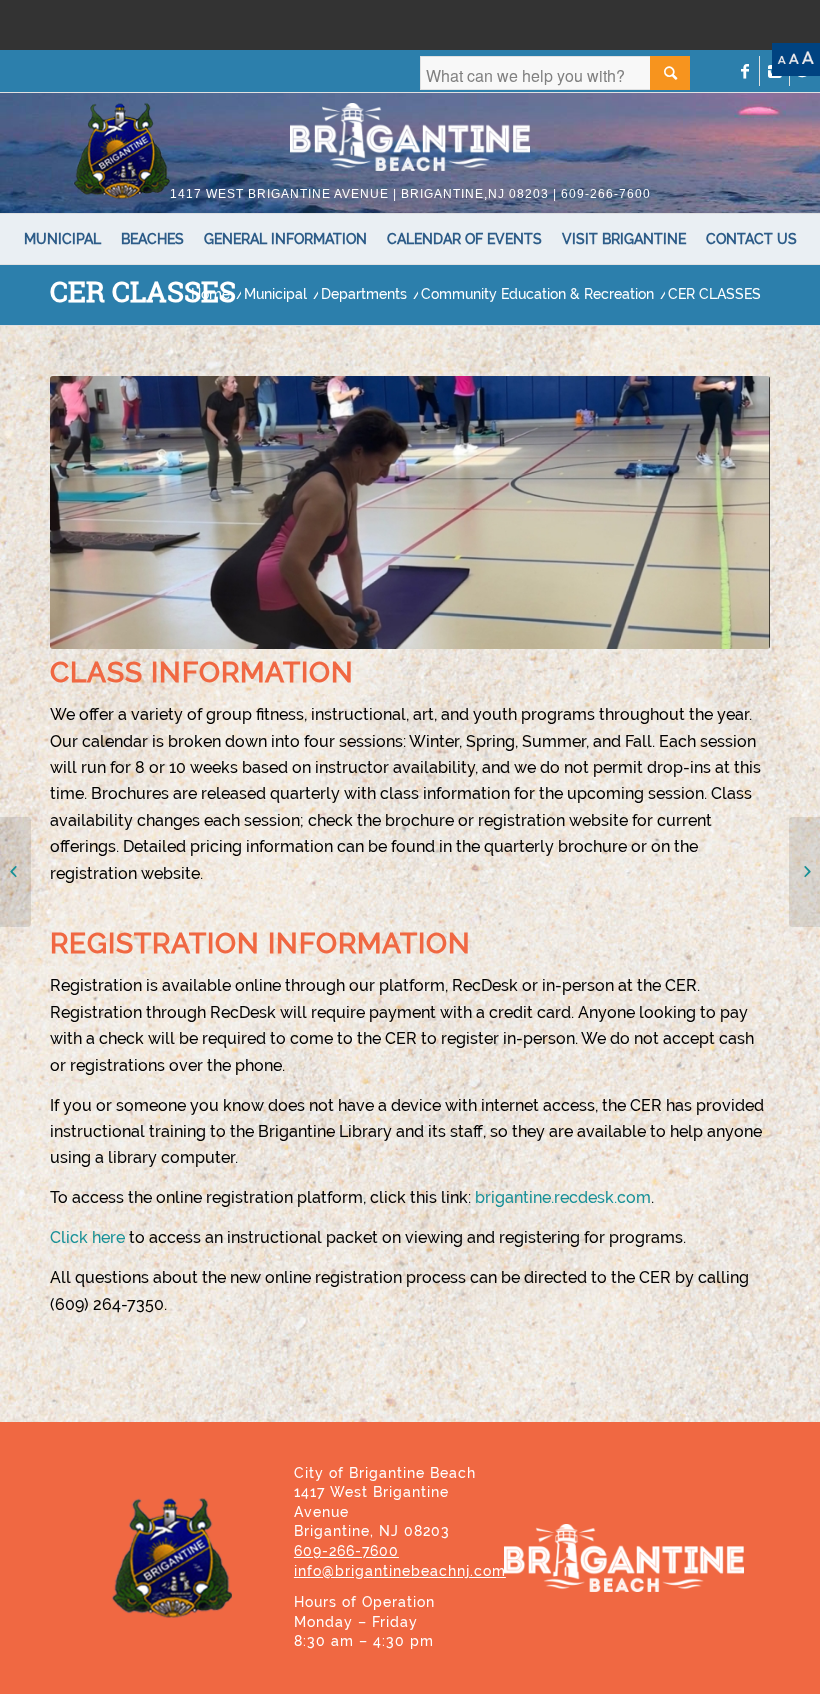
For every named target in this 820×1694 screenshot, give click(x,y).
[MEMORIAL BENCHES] (15, 872)
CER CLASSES (143, 291)
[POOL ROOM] (804, 872)
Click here (87, 1237)
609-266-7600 (346, 1551)
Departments (364, 294)
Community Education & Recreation (537, 294)
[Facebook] (744, 71)
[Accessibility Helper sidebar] (796, 59)
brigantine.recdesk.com (563, 1197)
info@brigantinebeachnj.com (400, 1571)
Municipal (275, 294)
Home (210, 294)
